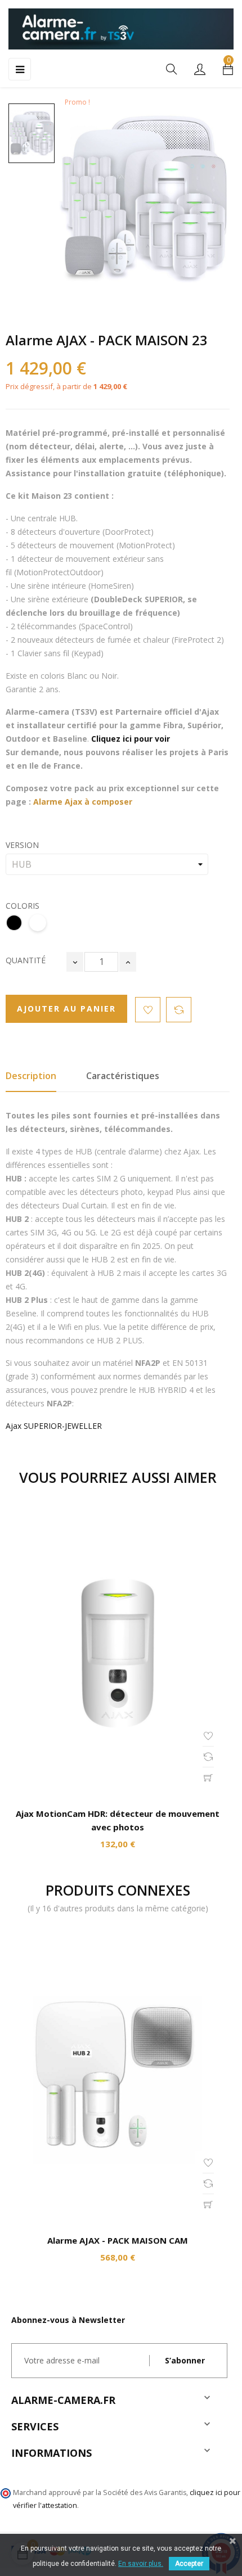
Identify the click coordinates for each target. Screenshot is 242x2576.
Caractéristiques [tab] (123, 1076)
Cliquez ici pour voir (131, 739)
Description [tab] (31, 1076)
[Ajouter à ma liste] (148, 1010)
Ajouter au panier (66, 1009)
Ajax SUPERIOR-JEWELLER (54, 1426)
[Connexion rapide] (200, 70)
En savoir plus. (141, 2564)
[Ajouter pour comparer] (179, 1010)
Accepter (189, 2564)
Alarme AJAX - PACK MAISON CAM (118, 2240)
